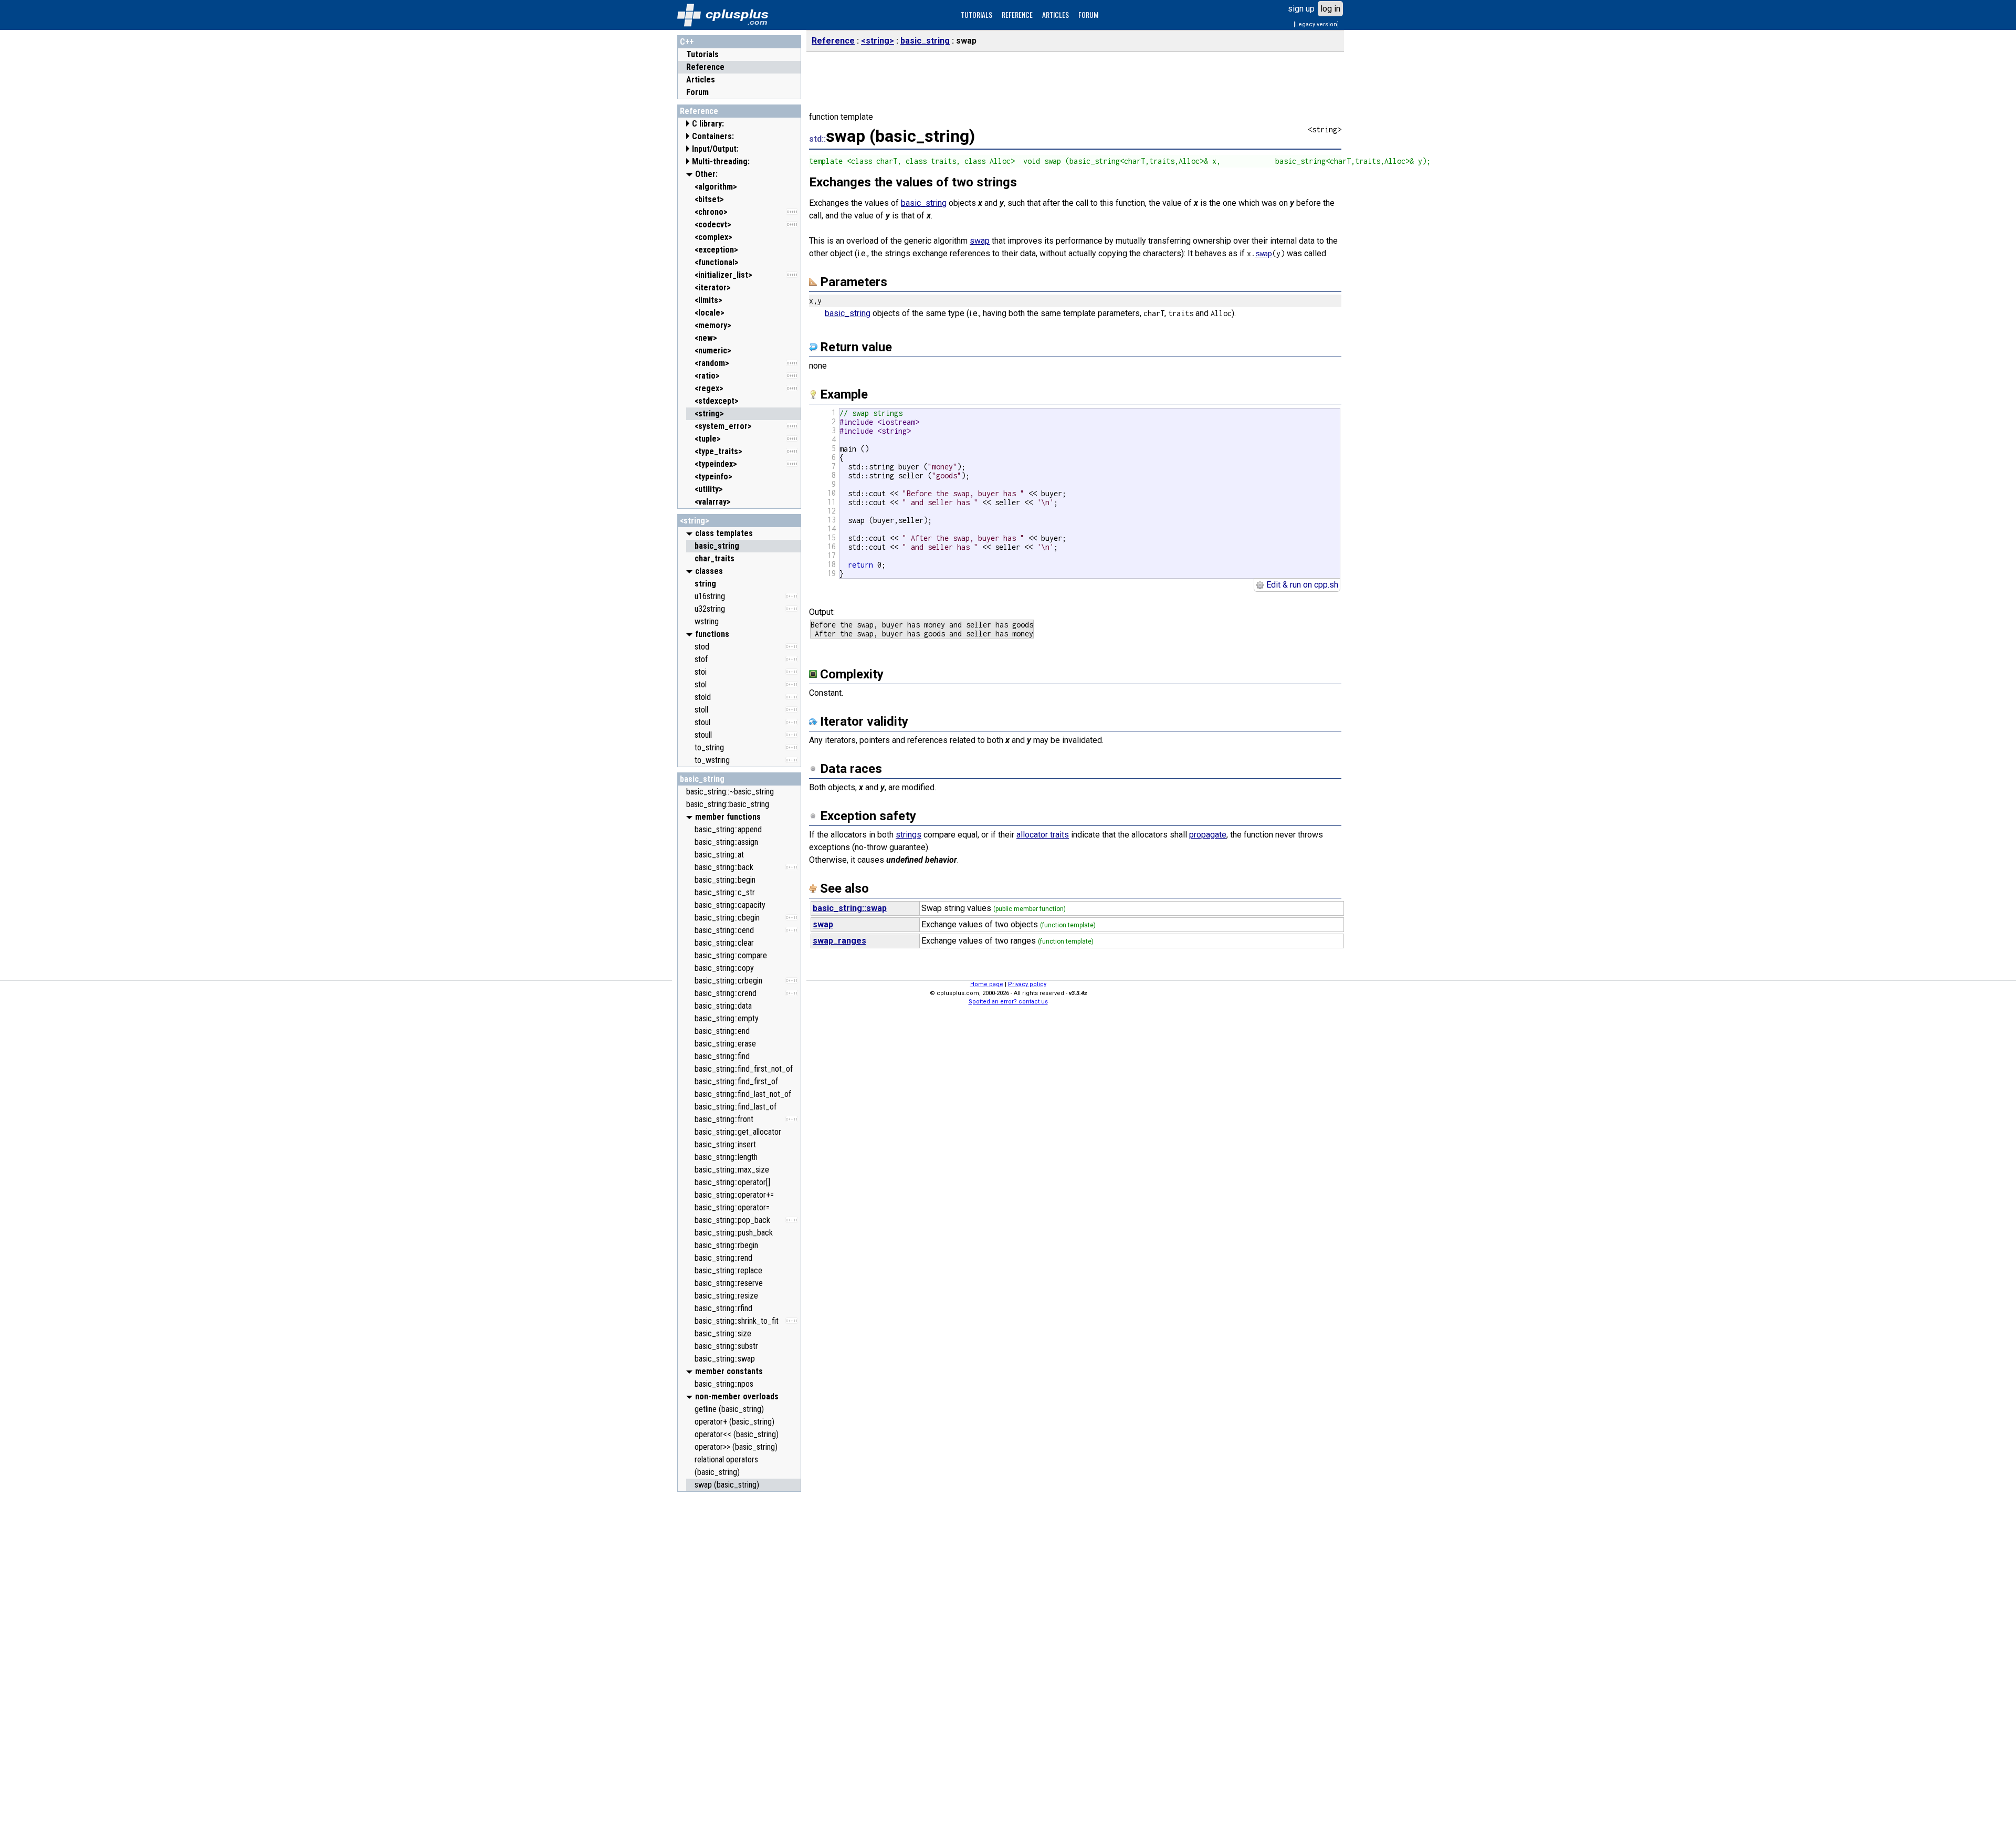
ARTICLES (1056, 14)
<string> (695, 521)
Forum (697, 92)
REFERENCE (1017, 14)
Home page (987, 984)
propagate (1208, 835)
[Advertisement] (739, 1655)
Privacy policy (1027, 984)
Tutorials (702, 54)
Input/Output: (715, 149)
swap (980, 241)
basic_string (702, 779)
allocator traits (1043, 835)
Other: (706, 174)
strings (909, 835)
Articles (701, 80)
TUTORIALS (976, 14)
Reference (705, 67)
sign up (1301, 9)
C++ (687, 42)
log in (1330, 9)
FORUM (1088, 14)
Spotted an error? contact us (1008, 1002)
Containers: (713, 136)
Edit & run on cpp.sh (1301, 585)
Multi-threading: (721, 161)
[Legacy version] (1316, 24)
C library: (708, 124)
